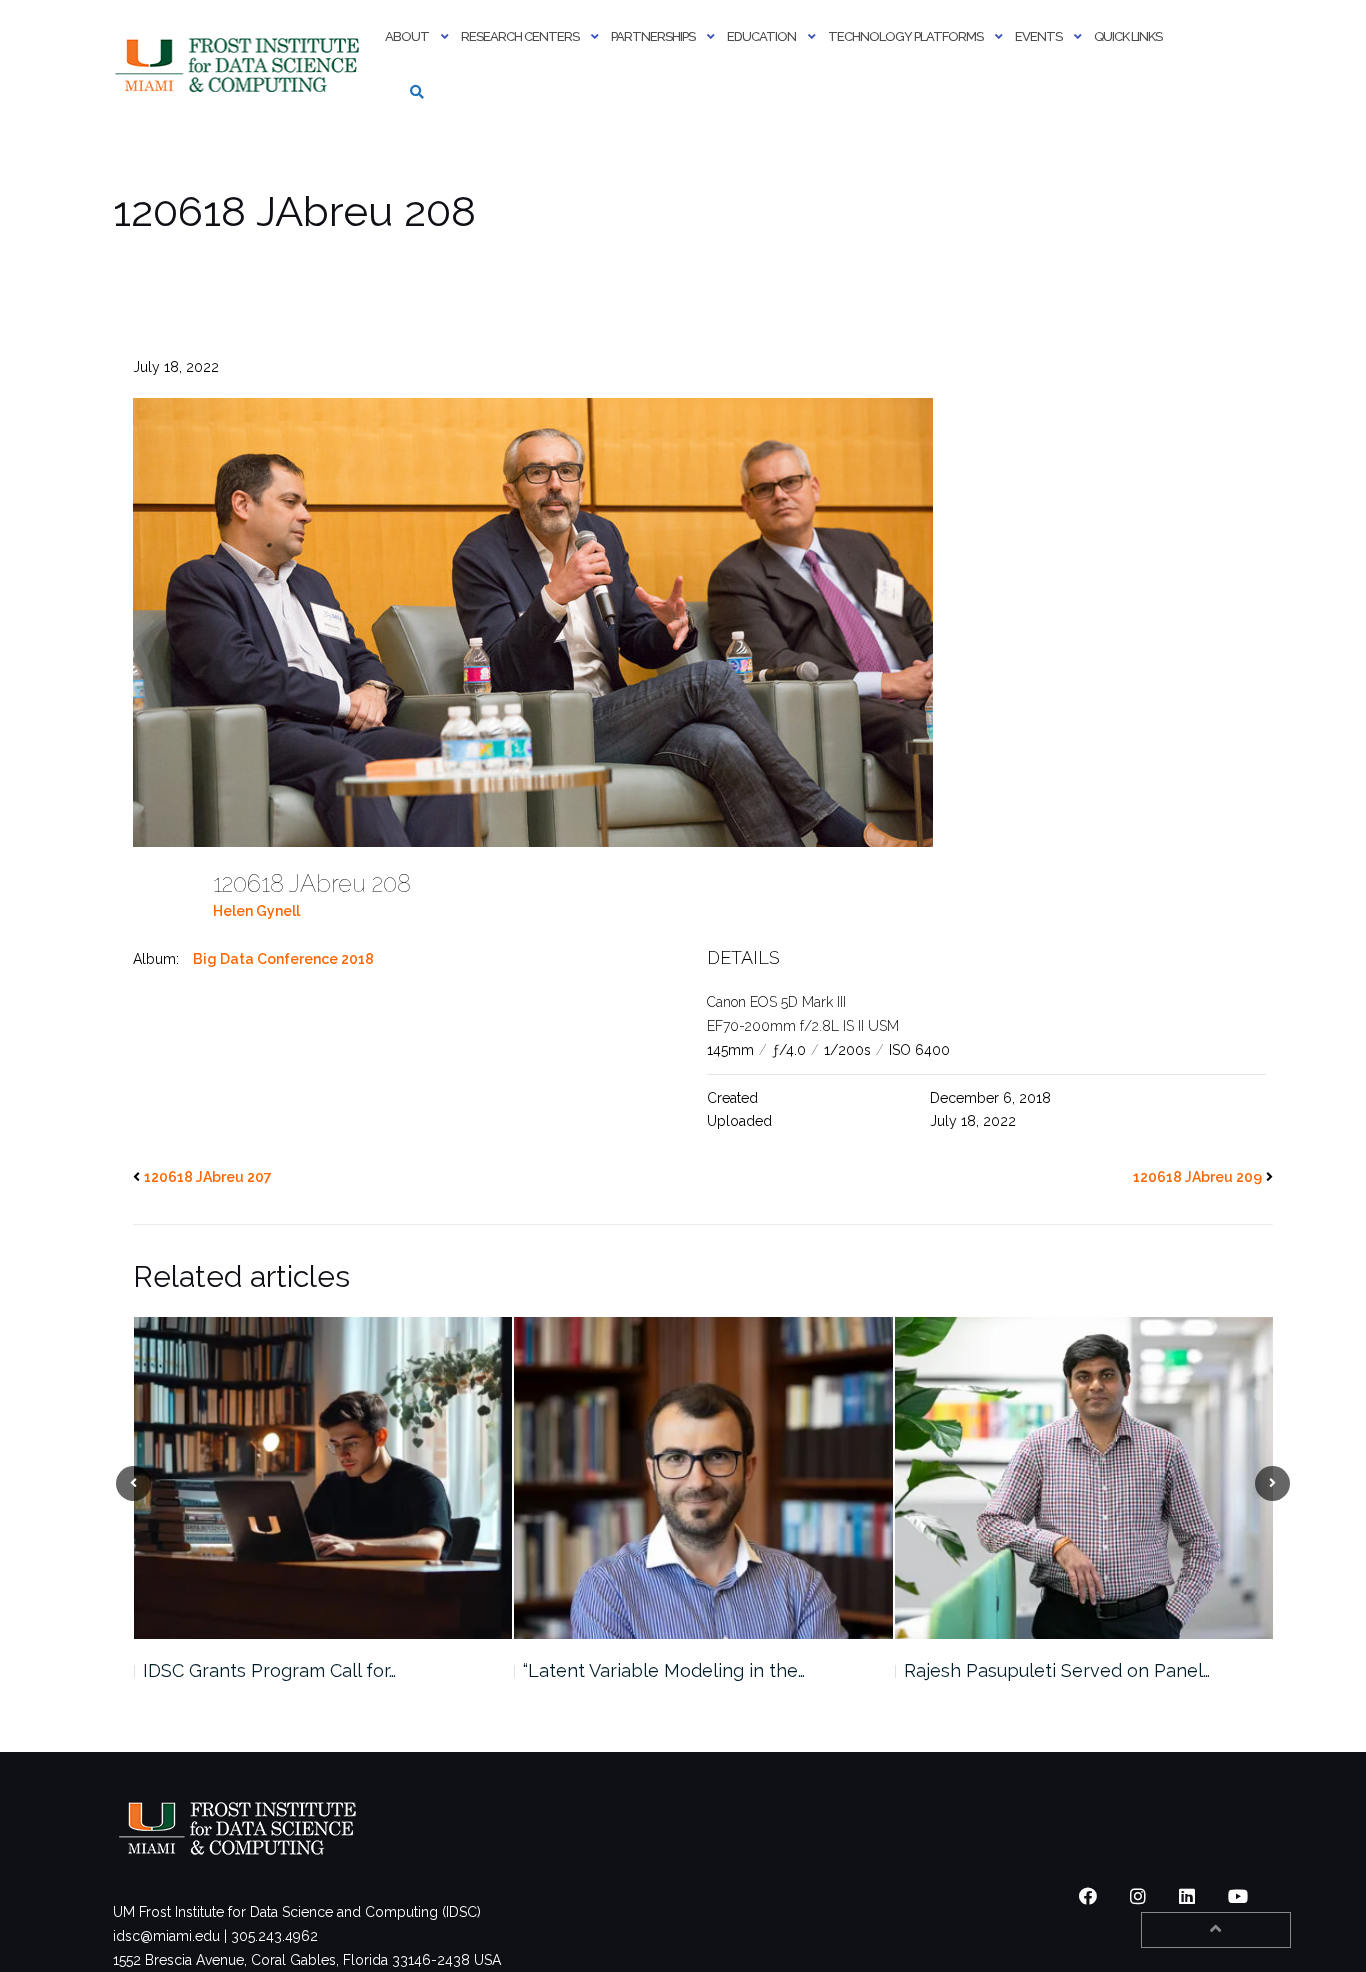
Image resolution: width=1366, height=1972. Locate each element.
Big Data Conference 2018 (283, 959)
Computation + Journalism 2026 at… (1051, 1670)
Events (1038, 36)
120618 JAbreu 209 (1197, 1177)
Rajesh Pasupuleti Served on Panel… (676, 1670)
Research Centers (520, 36)
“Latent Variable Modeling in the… (283, 1670)
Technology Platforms (905, 36)
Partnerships (653, 36)
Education (761, 36)
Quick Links (1128, 36)
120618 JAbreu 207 (208, 1177)
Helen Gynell (256, 911)
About (407, 36)
